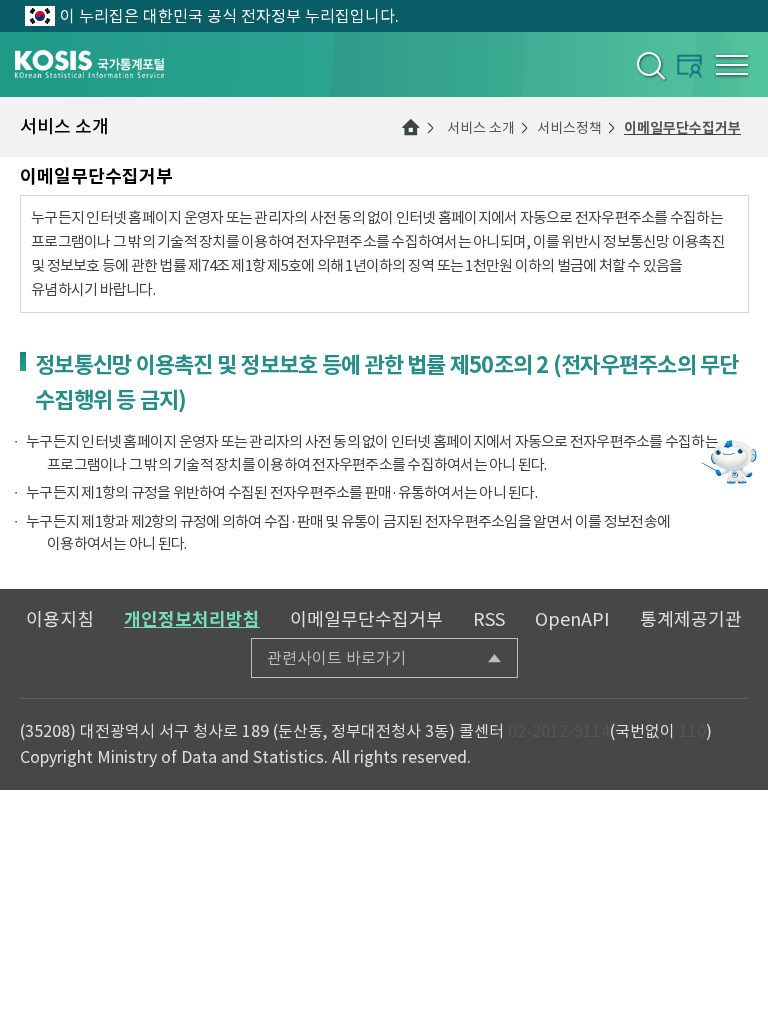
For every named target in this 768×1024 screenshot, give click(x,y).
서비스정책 (569, 128)
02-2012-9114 (559, 731)
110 (692, 731)
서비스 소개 (481, 128)
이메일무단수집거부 (682, 128)
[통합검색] (649, 65)
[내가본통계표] (689, 65)
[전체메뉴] (732, 65)
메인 (411, 127)
